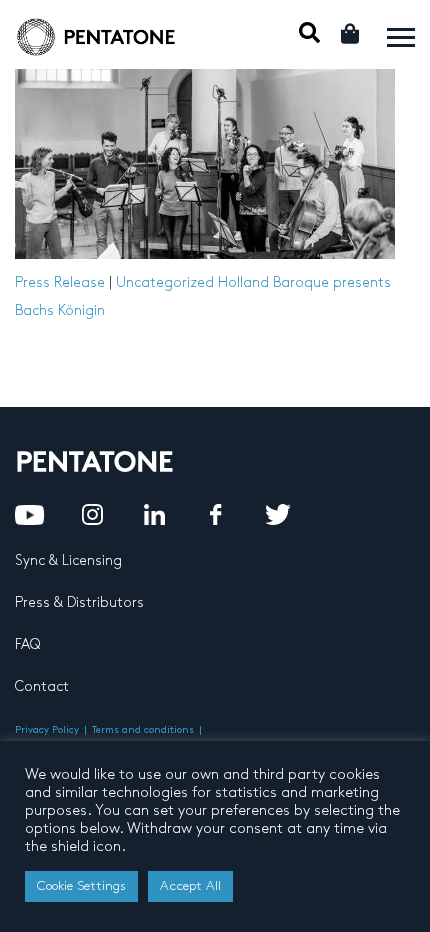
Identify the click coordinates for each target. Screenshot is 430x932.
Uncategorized (165, 282)
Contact (42, 686)
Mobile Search (309, 32)
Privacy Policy (47, 730)
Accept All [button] (190, 886)
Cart (351, 33)
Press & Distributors (79, 602)
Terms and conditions (143, 730)
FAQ (27, 644)
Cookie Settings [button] (81, 886)
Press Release (60, 282)
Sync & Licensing (68, 560)
